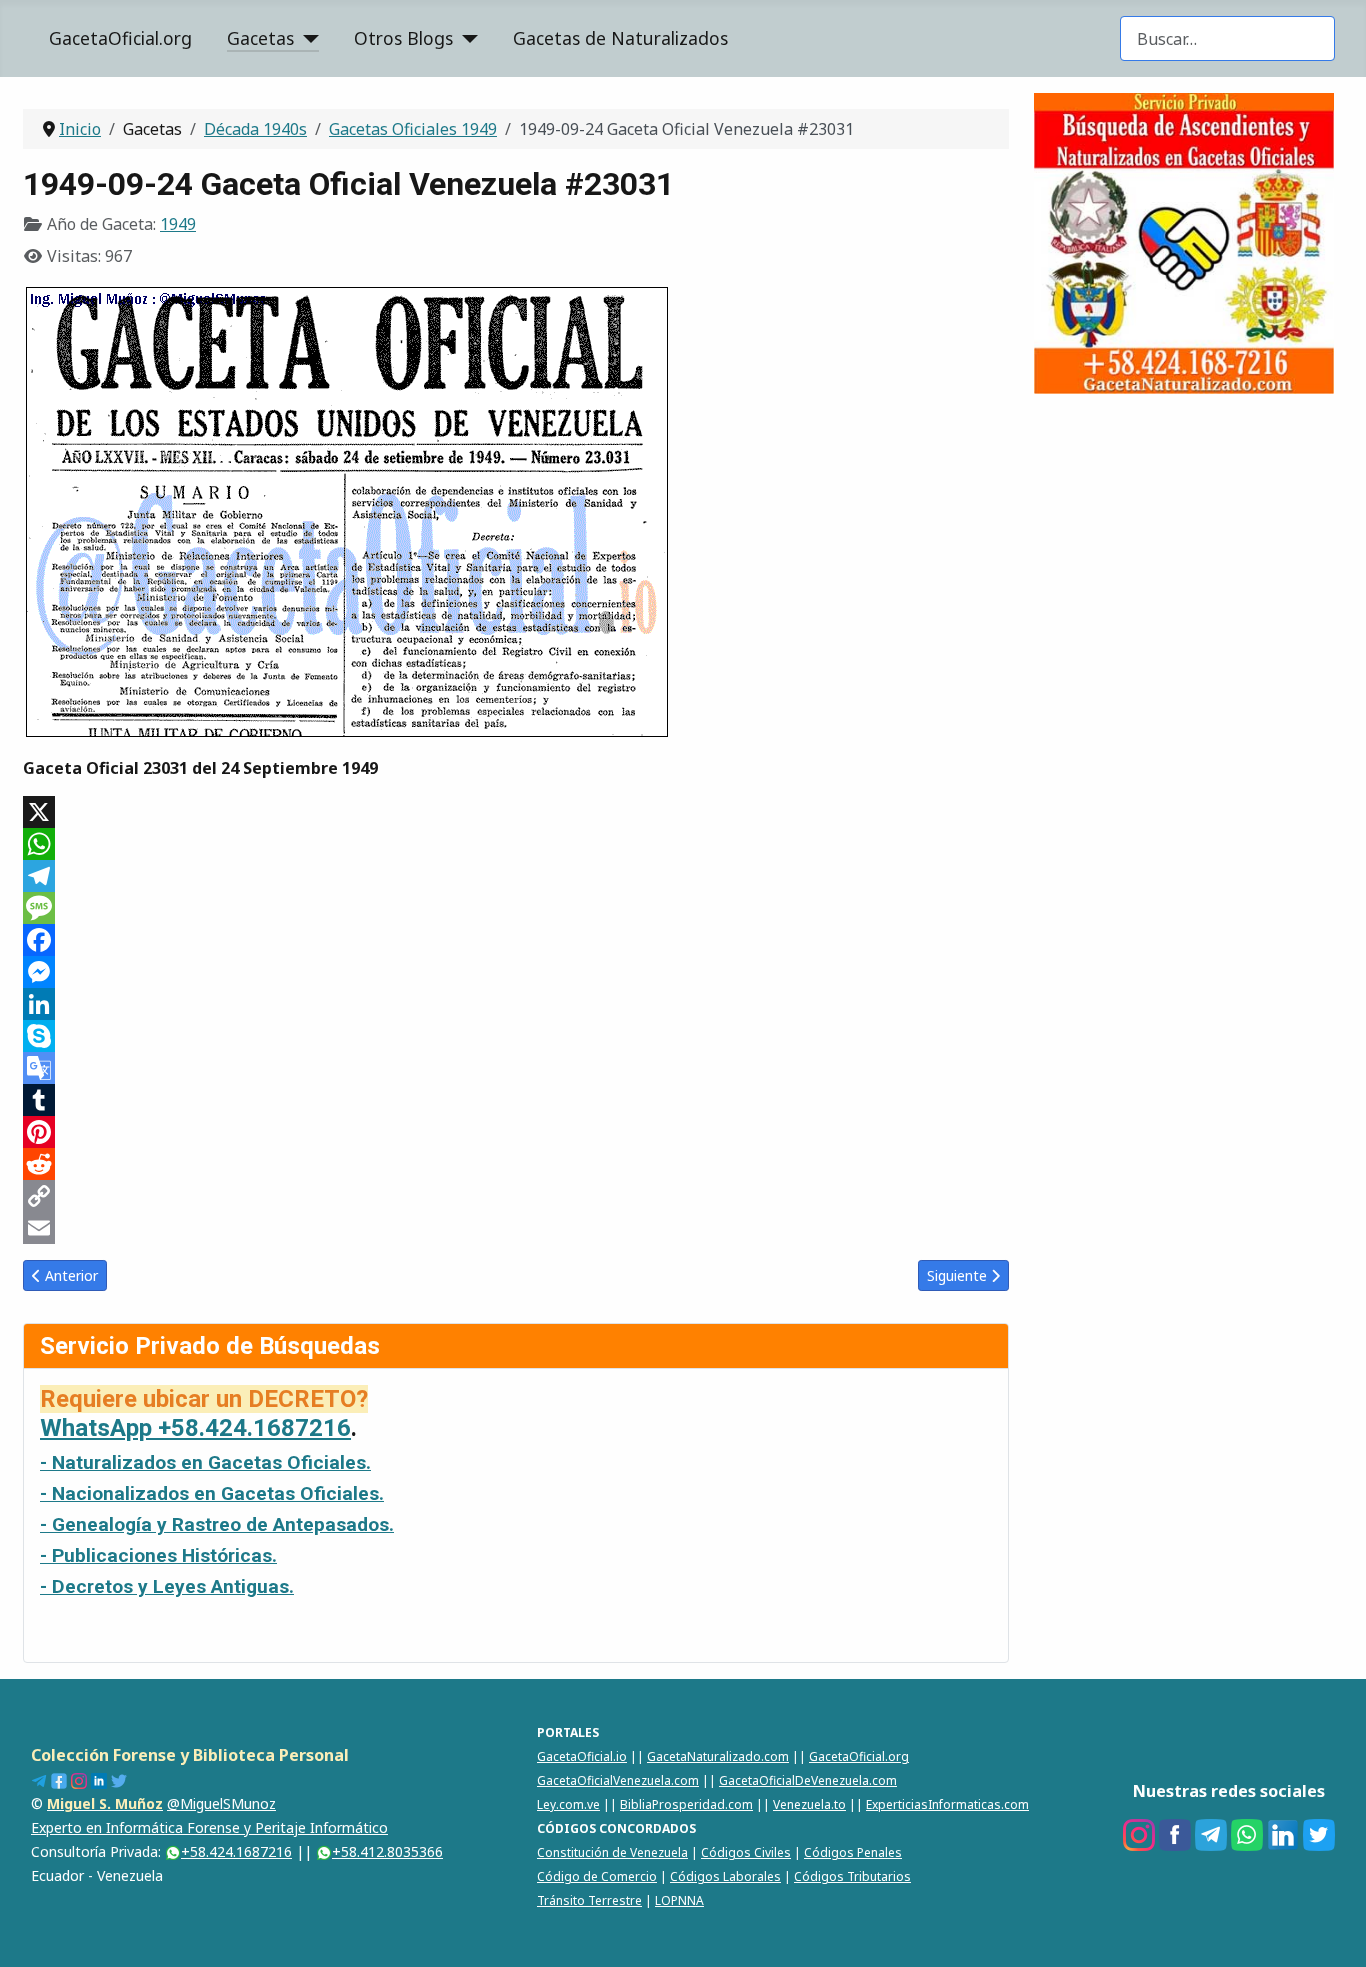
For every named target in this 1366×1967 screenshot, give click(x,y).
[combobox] (1227, 38)
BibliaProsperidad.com (686, 1804)
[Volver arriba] (1331, 1930)
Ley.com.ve (568, 1804)
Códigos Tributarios (852, 1876)
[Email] (516, 1228)
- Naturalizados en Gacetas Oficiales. (205, 1462)
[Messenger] (516, 972)
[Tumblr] (516, 1100)
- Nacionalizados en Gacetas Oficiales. (212, 1493)
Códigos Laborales (725, 1876)
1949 (178, 224)
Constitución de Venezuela (612, 1852)
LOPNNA (679, 1900)
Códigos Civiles (746, 1852)
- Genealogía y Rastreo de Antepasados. (217, 1524)
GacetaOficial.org (120, 38)
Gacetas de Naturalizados (620, 38)
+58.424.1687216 (236, 1851)
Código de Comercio (597, 1876)
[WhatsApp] (516, 844)
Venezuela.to (809, 1804)
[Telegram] (516, 876)
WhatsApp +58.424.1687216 (195, 1428)
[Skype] (516, 1036)
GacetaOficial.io (582, 1756)
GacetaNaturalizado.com (718, 1756)
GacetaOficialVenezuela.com (618, 1780)
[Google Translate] (516, 1068)
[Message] (516, 908)
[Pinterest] (516, 1132)
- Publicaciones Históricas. (158, 1555)
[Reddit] (516, 1164)
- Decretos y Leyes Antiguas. (167, 1586)
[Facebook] (516, 940)
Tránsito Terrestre (589, 1900)
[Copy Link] (516, 1196)
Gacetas (260, 38)
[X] (516, 812)
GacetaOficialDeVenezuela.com (808, 1780)
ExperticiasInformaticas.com (947, 1804)
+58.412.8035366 (387, 1851)
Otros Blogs (403, 38)
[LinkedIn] (516, 1004)
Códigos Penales (853, 1852)
